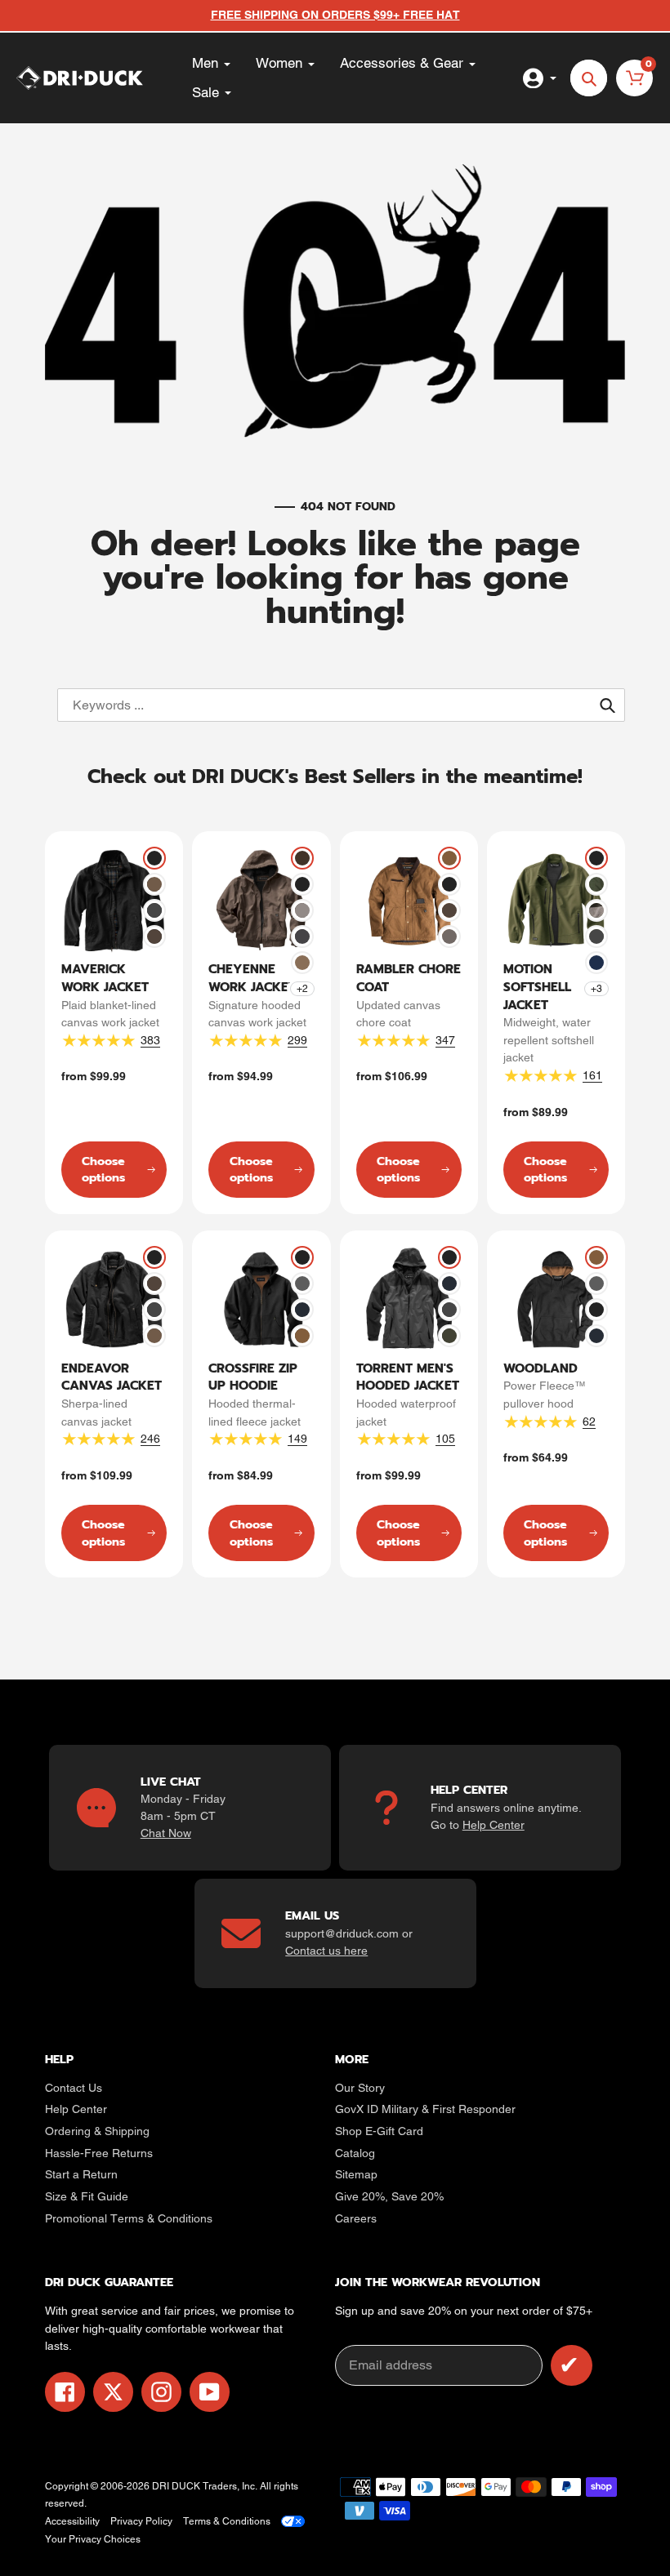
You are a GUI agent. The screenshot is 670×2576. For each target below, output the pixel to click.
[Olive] (449, 1336)
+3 (596, 989)
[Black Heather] (596, 910)
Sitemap (356, 2174)
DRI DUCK (176, 2486)
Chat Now (166, 1833)
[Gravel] (302, 910)
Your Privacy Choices (93, 2539)
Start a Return (81, 2174)
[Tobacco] (154, 937)
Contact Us (74, 2088)
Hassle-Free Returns (99, 2153)
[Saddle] (449, 858)
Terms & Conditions (227, 2521)
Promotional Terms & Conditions (129, 2218)
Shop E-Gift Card (379, 2131)
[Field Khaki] (154, 884)
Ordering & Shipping (97, 2131)
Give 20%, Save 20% (389, 2196)
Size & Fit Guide (87, 2196)
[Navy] (302, 1310)
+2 (302, 989)
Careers (356, 2218)
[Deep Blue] (596, 963)
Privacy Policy (141, 2521)
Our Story (360, 2088)
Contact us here (326, 1951)
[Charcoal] (154, 910)
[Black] (154, 858)
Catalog (355, 2153)
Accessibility (72, 2521)
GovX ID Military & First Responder (425, 2109)
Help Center (494, 1825)
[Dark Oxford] (302, 1284)
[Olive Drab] (596, 884)
